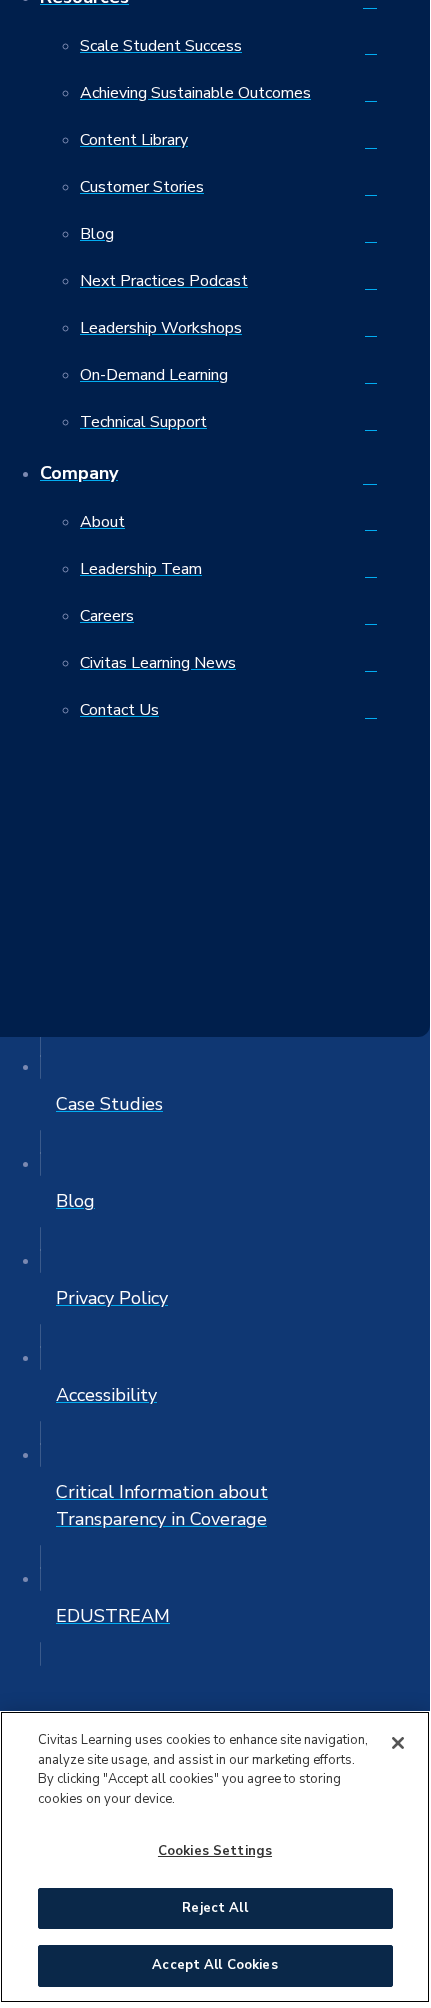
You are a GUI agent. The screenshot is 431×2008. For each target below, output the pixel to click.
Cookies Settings (215, 1851)
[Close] (398, 1743)
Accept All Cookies (214, 1965)
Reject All (214, 1908)
